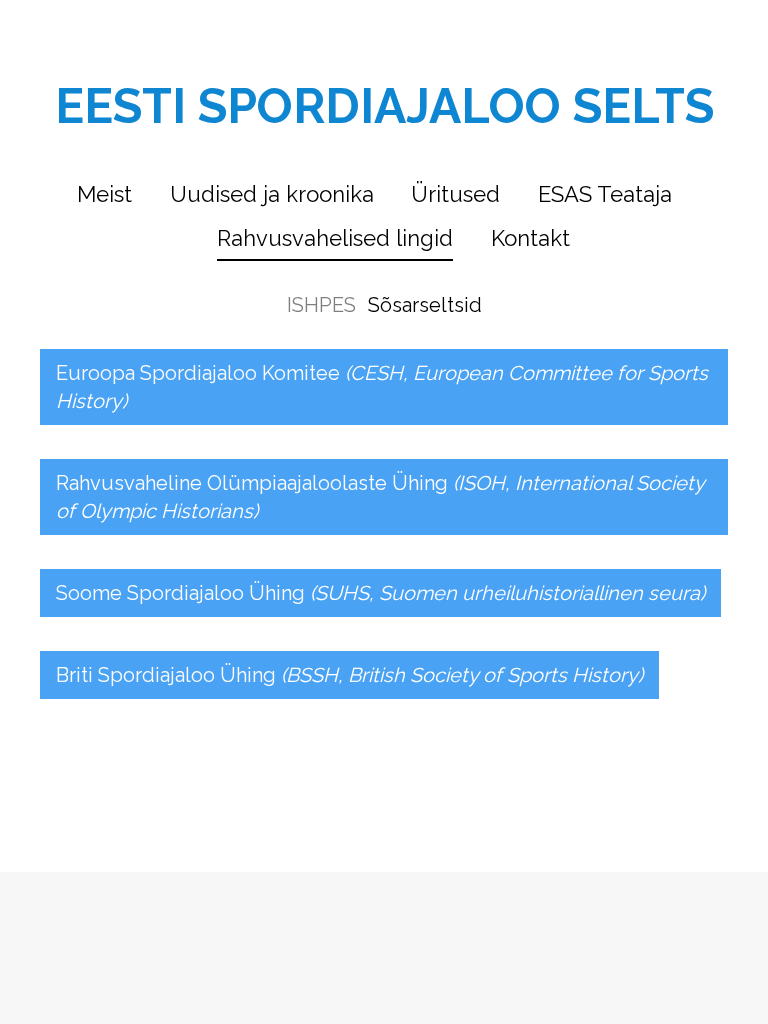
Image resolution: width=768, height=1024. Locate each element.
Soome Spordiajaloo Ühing (380, 593)
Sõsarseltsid (425, 305)
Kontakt (530, 238)
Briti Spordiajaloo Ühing (349, 675)
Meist (104, 194)
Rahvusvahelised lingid (335, 238)
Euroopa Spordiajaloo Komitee (382, 387)
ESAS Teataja (605, 194)
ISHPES (321, 305)
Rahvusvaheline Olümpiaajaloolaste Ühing (380, 497)
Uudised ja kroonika (272, 194)
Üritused (455, 194)
